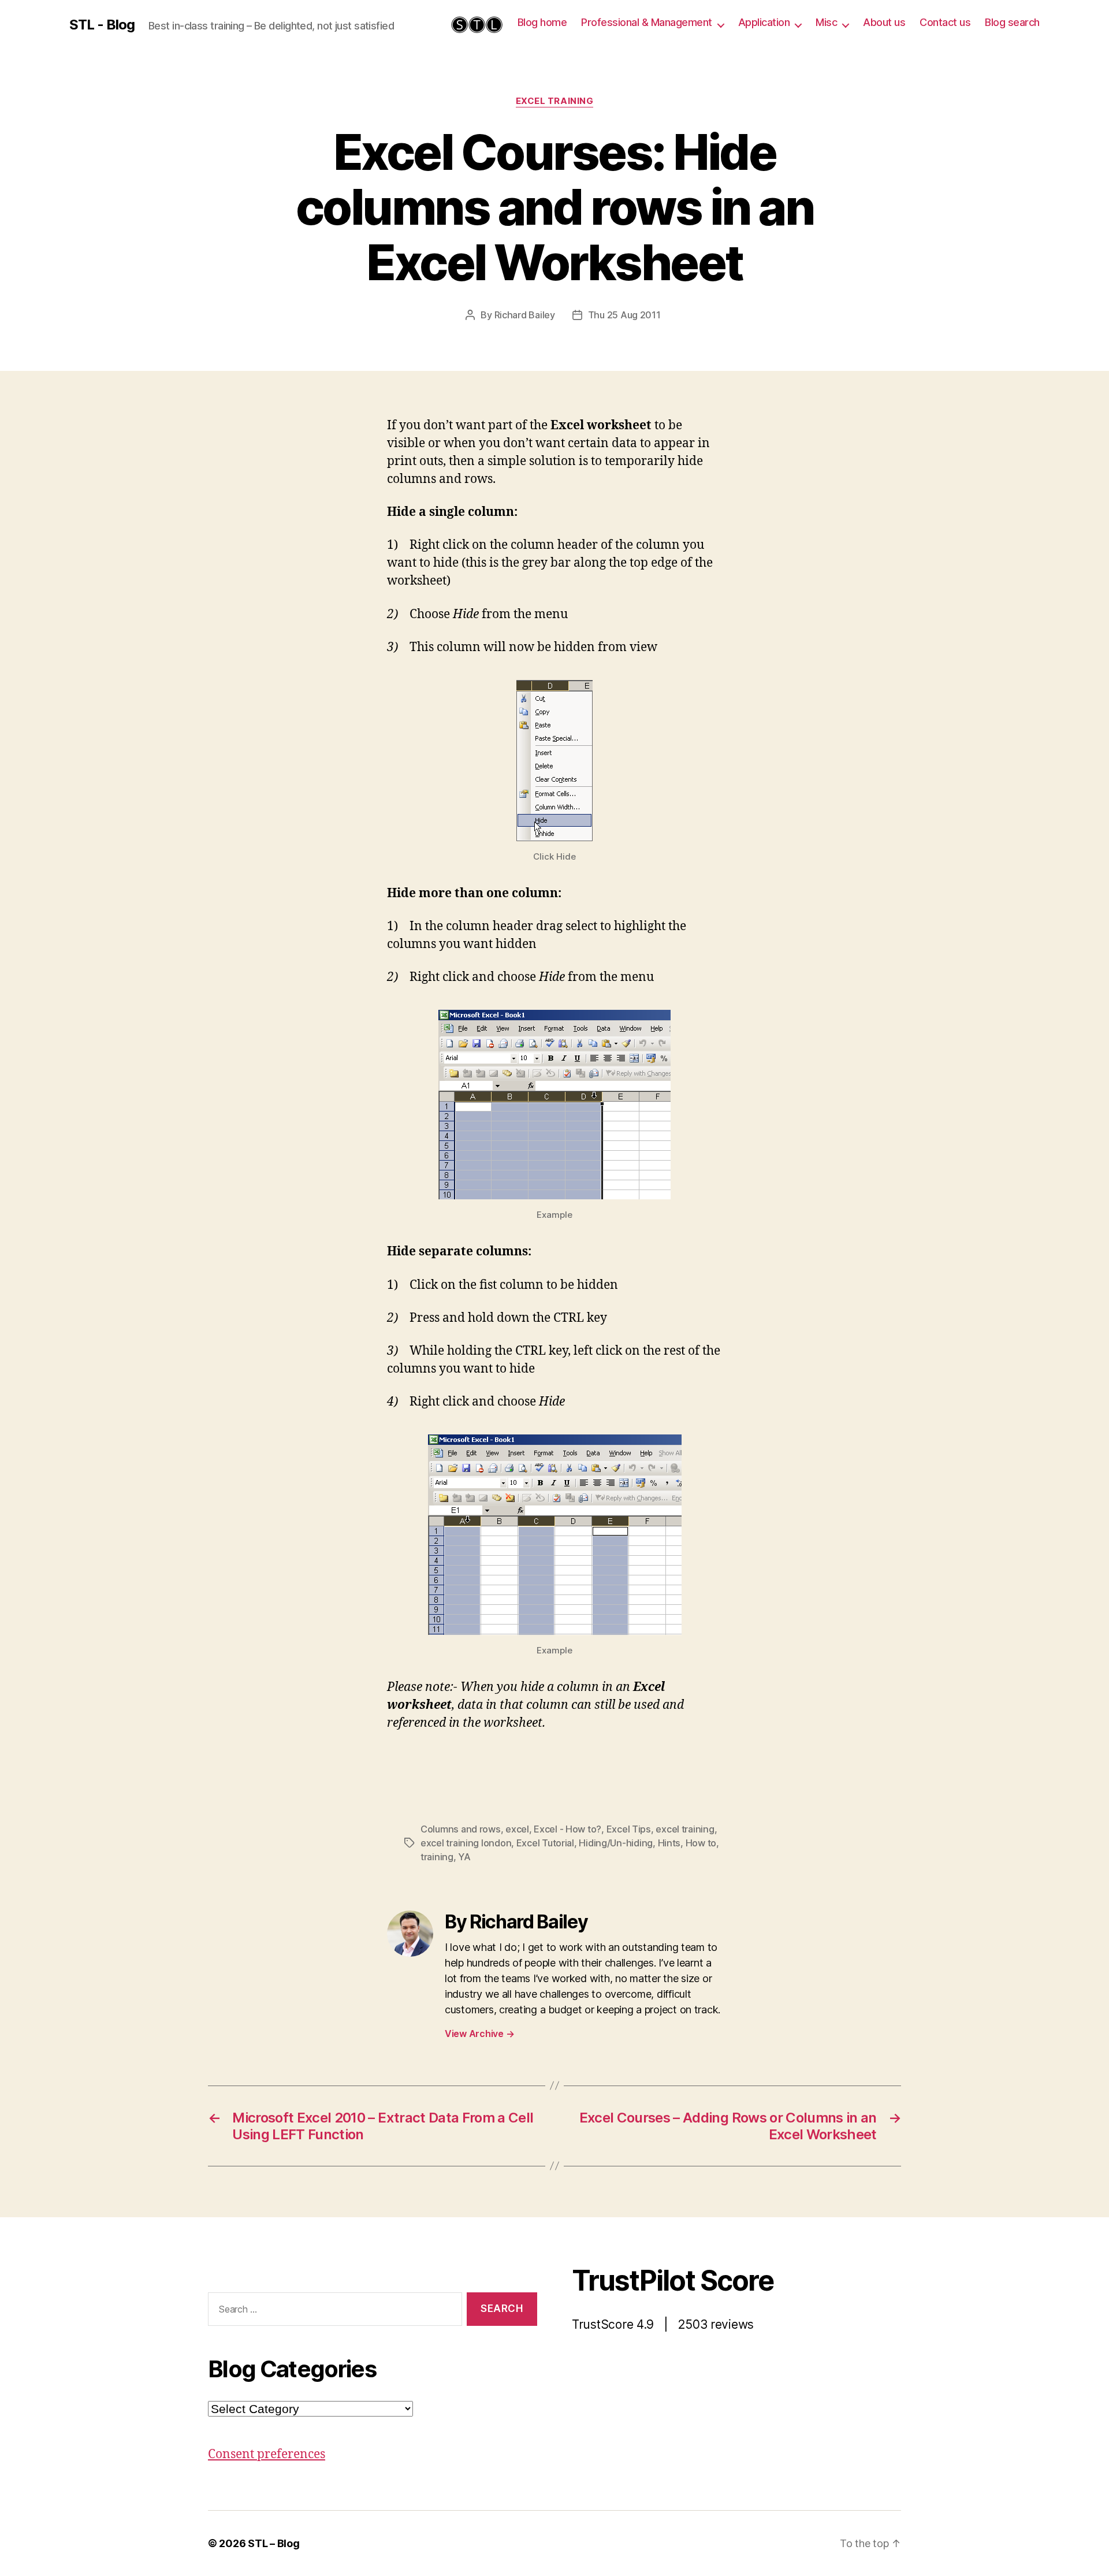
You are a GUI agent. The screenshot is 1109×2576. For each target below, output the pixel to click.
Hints (669, 1843)
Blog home (542, 22)
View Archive (479, 2034)
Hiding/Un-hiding (616, 1843)
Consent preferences (267, 2454)
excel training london (466, 1843)
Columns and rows (461, 1829)
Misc (826, 22)
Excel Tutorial (545, 1843)
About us (884, 22)
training (437, 1857)
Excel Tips (629, 1829)
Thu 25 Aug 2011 (624, 315)
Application (764, 22)
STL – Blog (273, 2543)
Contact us (945, 22)
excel (517, 1829)
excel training (685, 1829)
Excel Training (555, 101)
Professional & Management (647, 22)
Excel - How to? (567, 1829)
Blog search (1012, 22)
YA (464, 1857)
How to (701, 1843)
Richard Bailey (525, 315)
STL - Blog (102, 25)
